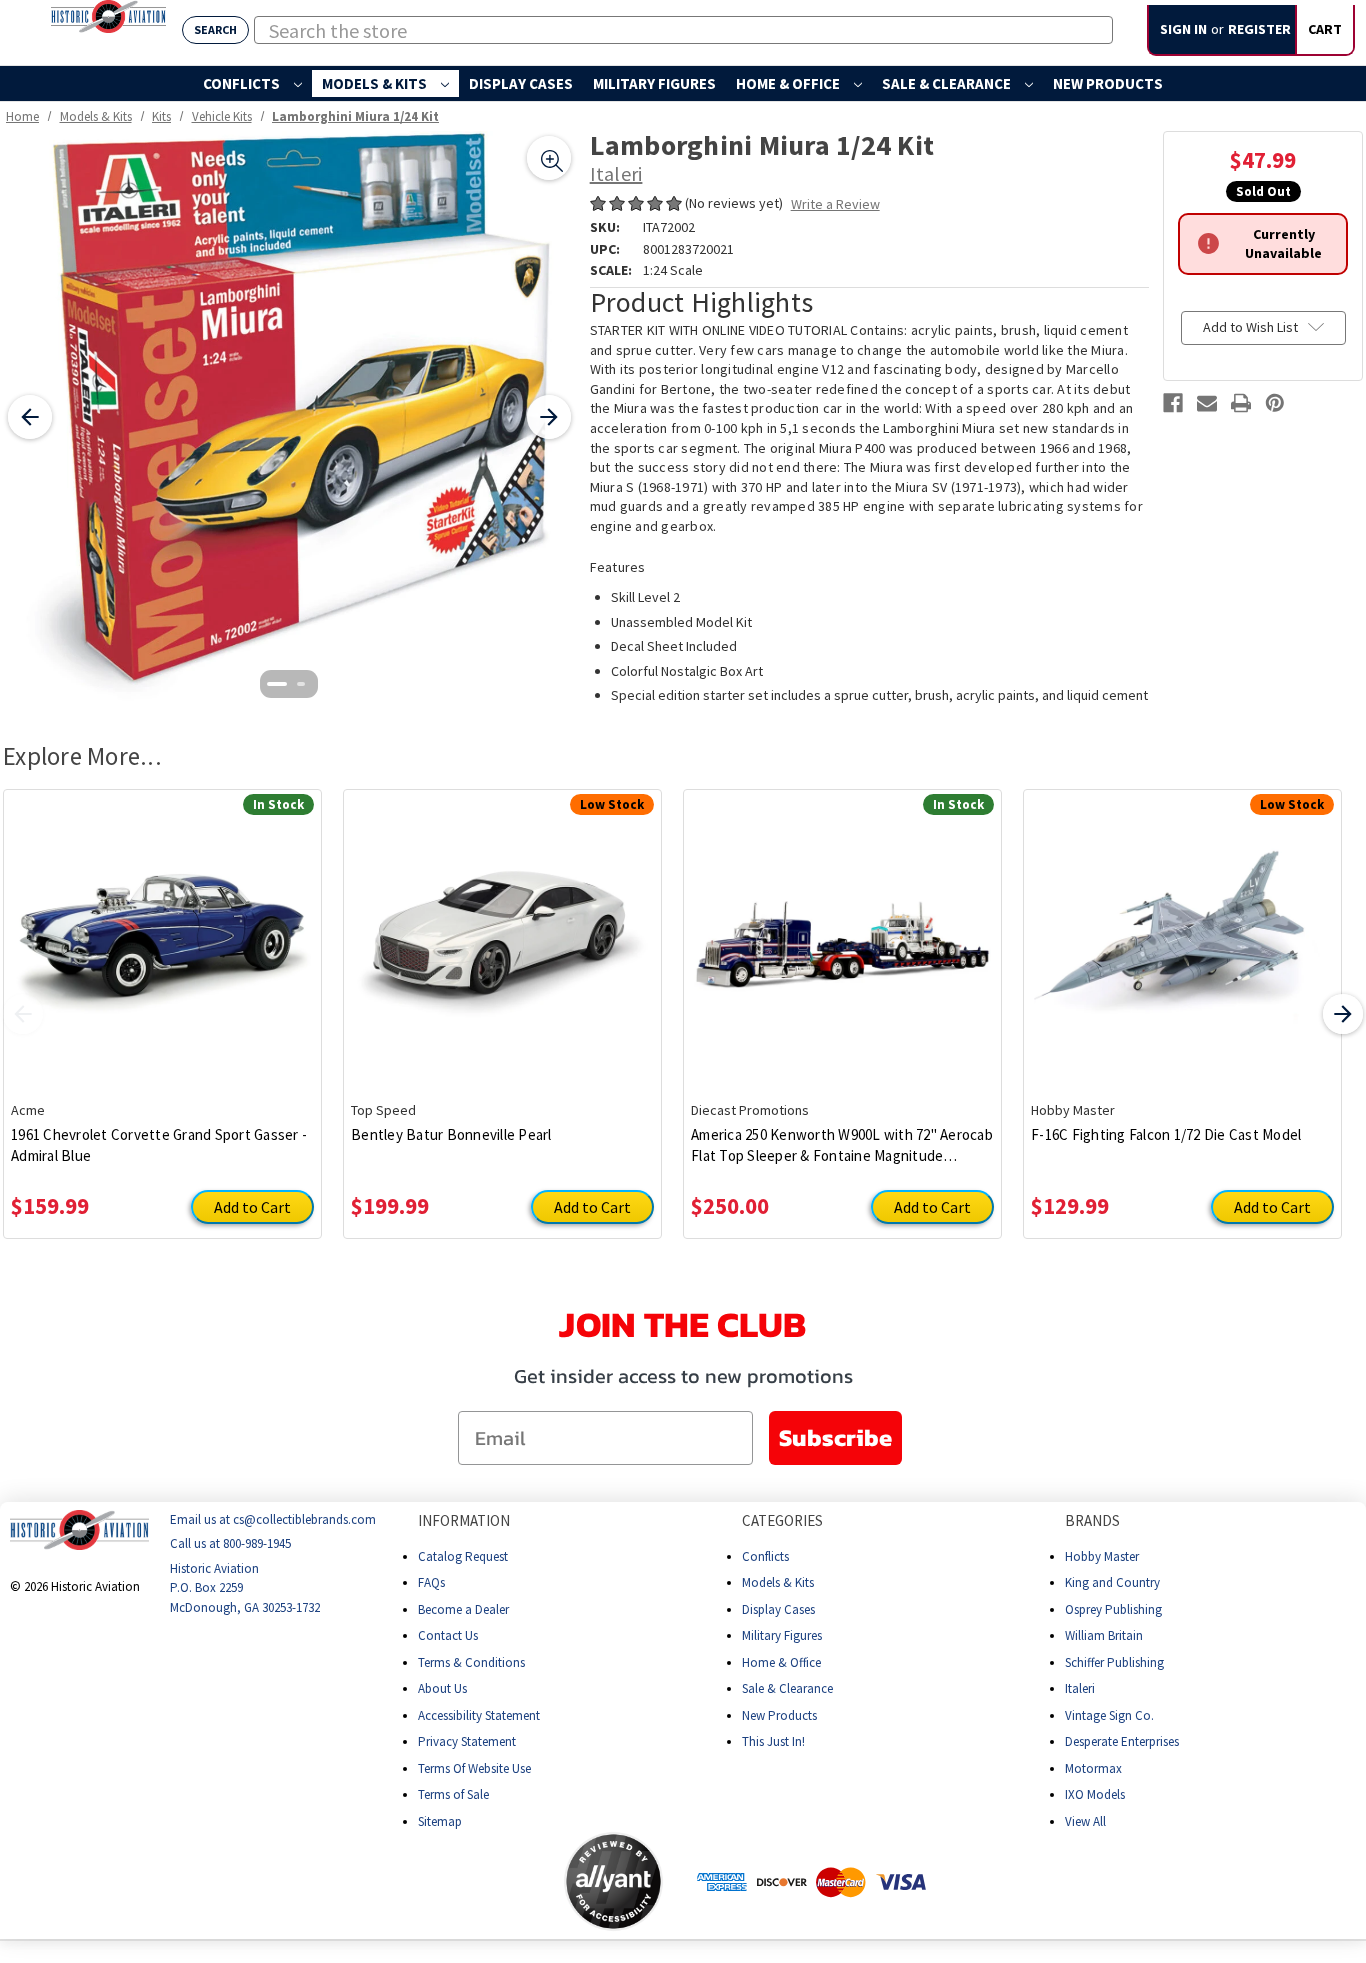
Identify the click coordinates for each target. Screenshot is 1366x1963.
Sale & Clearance (948, 83)
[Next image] (549, 417)
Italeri (1080, 1688)
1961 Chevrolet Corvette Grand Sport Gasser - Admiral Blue (159, 1145)
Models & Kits (376, 83)
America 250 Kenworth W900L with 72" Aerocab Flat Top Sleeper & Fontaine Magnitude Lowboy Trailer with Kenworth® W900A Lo (842, 1145)
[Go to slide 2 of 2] (301, 684)
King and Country (1112, 1582)
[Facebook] (1173, 403)
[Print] (1241, 403)
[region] (289, 417)
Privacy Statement (467, 1741)
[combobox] (683, 30)
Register (1259, 29)
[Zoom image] (549, 158)
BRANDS (1092, 1520)
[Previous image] (30, 417)
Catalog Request (463, 1556)
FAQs (431, 1582)
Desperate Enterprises (1122, 1741)
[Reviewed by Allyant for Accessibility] (613, 1881)
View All (1085, 1821)
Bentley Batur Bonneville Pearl (451, 1134)
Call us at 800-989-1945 (230, 1544)
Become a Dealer (463, 1609)
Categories (782, 1520)
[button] (485, 1882)
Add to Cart (252, 1207)
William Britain (1104, 1635)
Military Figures (654, 83)
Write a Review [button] (835, 204)
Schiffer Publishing (1114, 1662)
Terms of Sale (453, 1794)
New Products (1108, 83)
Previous (23, 1014)
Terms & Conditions (471, 1662)
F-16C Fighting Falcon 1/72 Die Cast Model (1166, 1134)
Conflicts (243, 83)
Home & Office (789, 83)
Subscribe (835, 1437)
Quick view (162, 930)
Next (1343, 1014)
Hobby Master (1102, 1556)
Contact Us (448, 1635)
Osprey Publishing (1113, 1609)
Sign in (1183, 29)
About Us (442, 1688)
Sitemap (440, 1821)
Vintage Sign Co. (1109, 1715)
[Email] (1207, 403)
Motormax (1093, 1768)
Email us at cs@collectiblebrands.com (273, 1519)
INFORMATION (464, 1520)
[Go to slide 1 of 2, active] (277, 684)
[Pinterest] (1275, 403)
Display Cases (521, 83)
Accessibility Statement (479, 1715)
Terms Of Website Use (474, 1768)
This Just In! (773, 1741)
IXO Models (1095, 1794)
